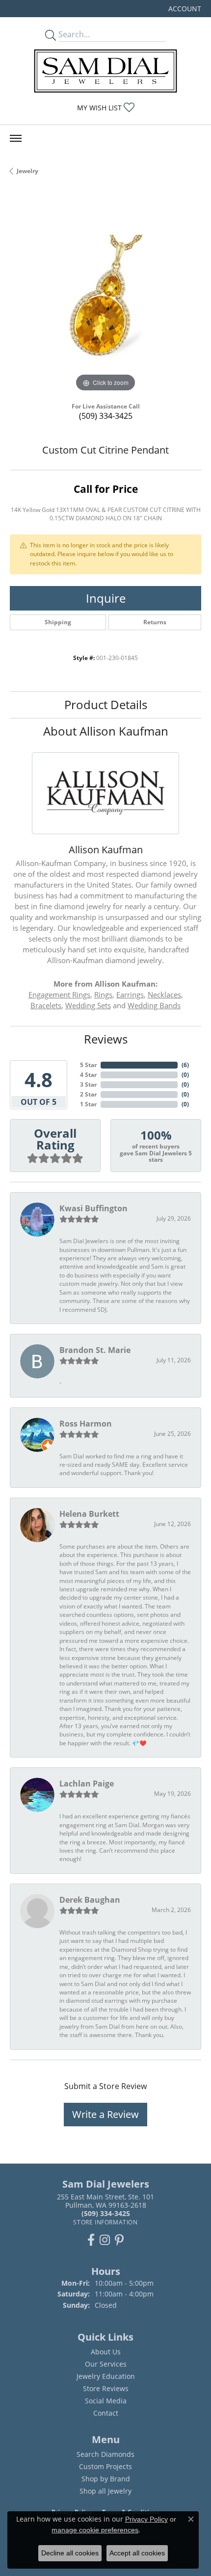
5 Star (88, 1065)
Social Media (106, 2401)
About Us (106, 2352)
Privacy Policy (146, 2519)
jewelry (27, 171)
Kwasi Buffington (93, 1208)
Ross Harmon (86, 1424)
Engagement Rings (59, 995)
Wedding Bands (154, 1005)
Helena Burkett (89, 1514)
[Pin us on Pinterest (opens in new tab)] (119, 2240)
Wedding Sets (88, 1005)
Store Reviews (106, 2388)
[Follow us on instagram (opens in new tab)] (105, 2240)
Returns (155, 622)
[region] (105, 299)
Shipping (58, 622)
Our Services (106, 2364)
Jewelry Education (106, 2376)
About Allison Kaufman (106, 731)
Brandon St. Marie (95, 1350)
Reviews (106, 1039)
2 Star (88, 1094)
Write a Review (105, 2114)
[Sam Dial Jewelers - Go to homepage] (105, 71)
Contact (106, 2413)
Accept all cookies (137, 2553)
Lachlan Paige (87, 1784)
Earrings (130, 995)
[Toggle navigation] (16, 138)
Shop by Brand (106, 2479)
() (185, 1065)
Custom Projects (105, 2466)
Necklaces (164, 995)
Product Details (106, 704)
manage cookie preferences (95, 2530)
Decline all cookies (70, 2553)
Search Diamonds (105, 2454)
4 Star (88, 1075)
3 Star (88, 1084)
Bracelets (46, 1005)
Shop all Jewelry (105, 2491)
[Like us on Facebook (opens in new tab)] (91, 2240)
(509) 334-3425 (106, 416)
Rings (103, 995)
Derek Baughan (90, 1900)
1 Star (88, 1104)
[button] (184, 9)
